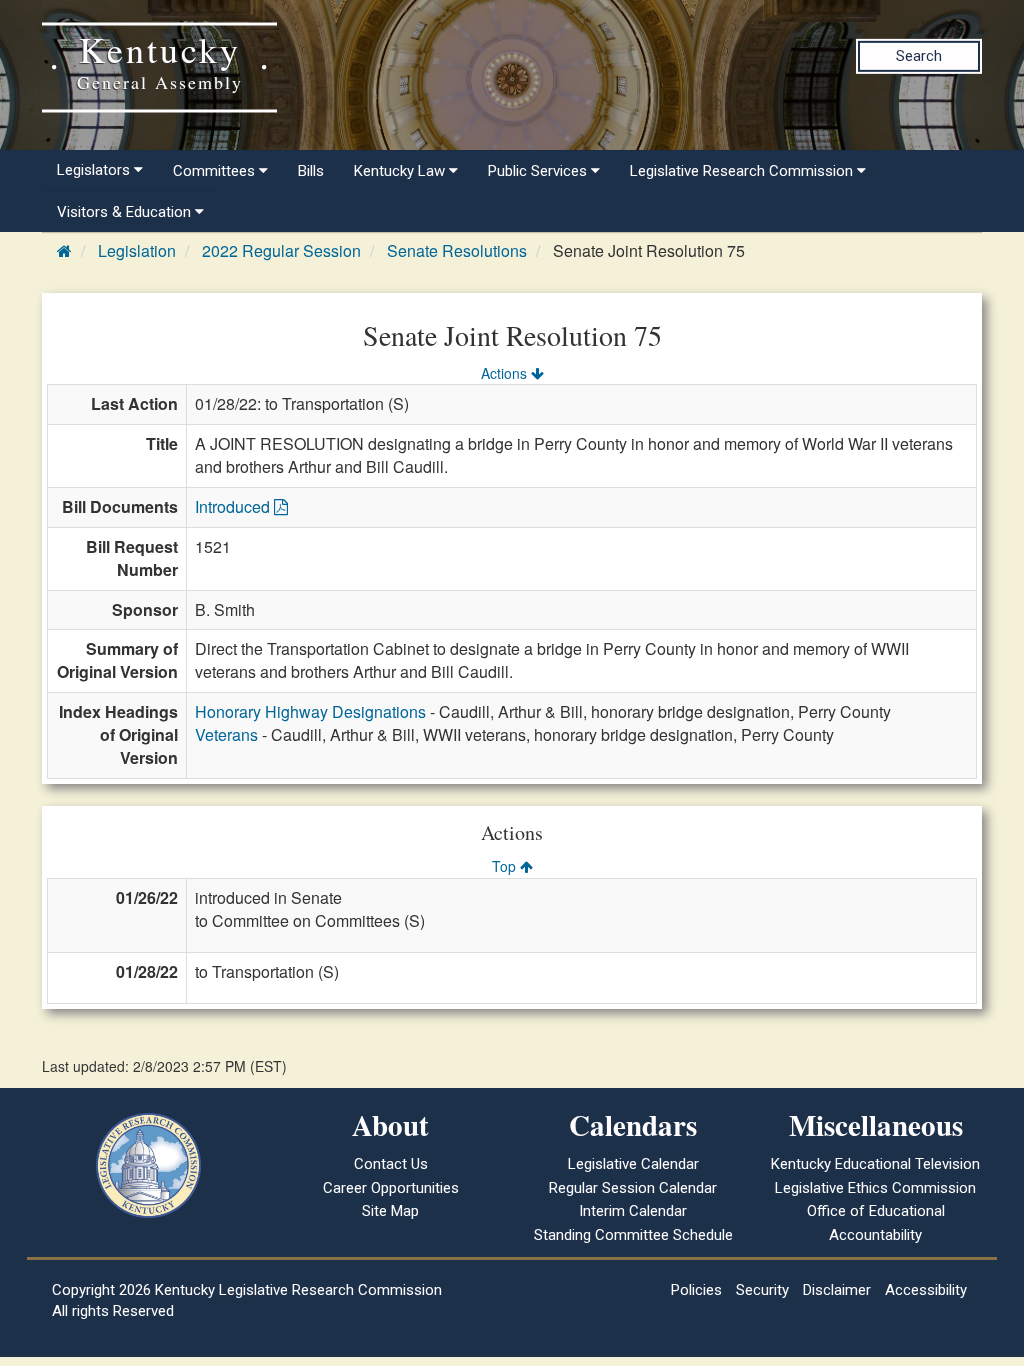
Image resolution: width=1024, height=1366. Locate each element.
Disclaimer (837, 1290)
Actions (506, 373)
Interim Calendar (633, 1211)
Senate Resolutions (457, 250)
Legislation (137, 250)
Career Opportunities (391, 1188)
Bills (311, 171)
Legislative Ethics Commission (875, 1188)
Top (506, 866)
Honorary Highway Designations (310, 711)
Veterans (226, 734)
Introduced (234, 506)
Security (762, 1290)
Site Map (390, 1211)
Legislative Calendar (633, 1164)
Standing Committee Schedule (633, 1235)
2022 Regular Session (281, 250)
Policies (696, 1290)
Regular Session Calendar (633, 1188)
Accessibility (926, 1290)
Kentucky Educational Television (875, 1164)
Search (919, 56)
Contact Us (391, 1164)
